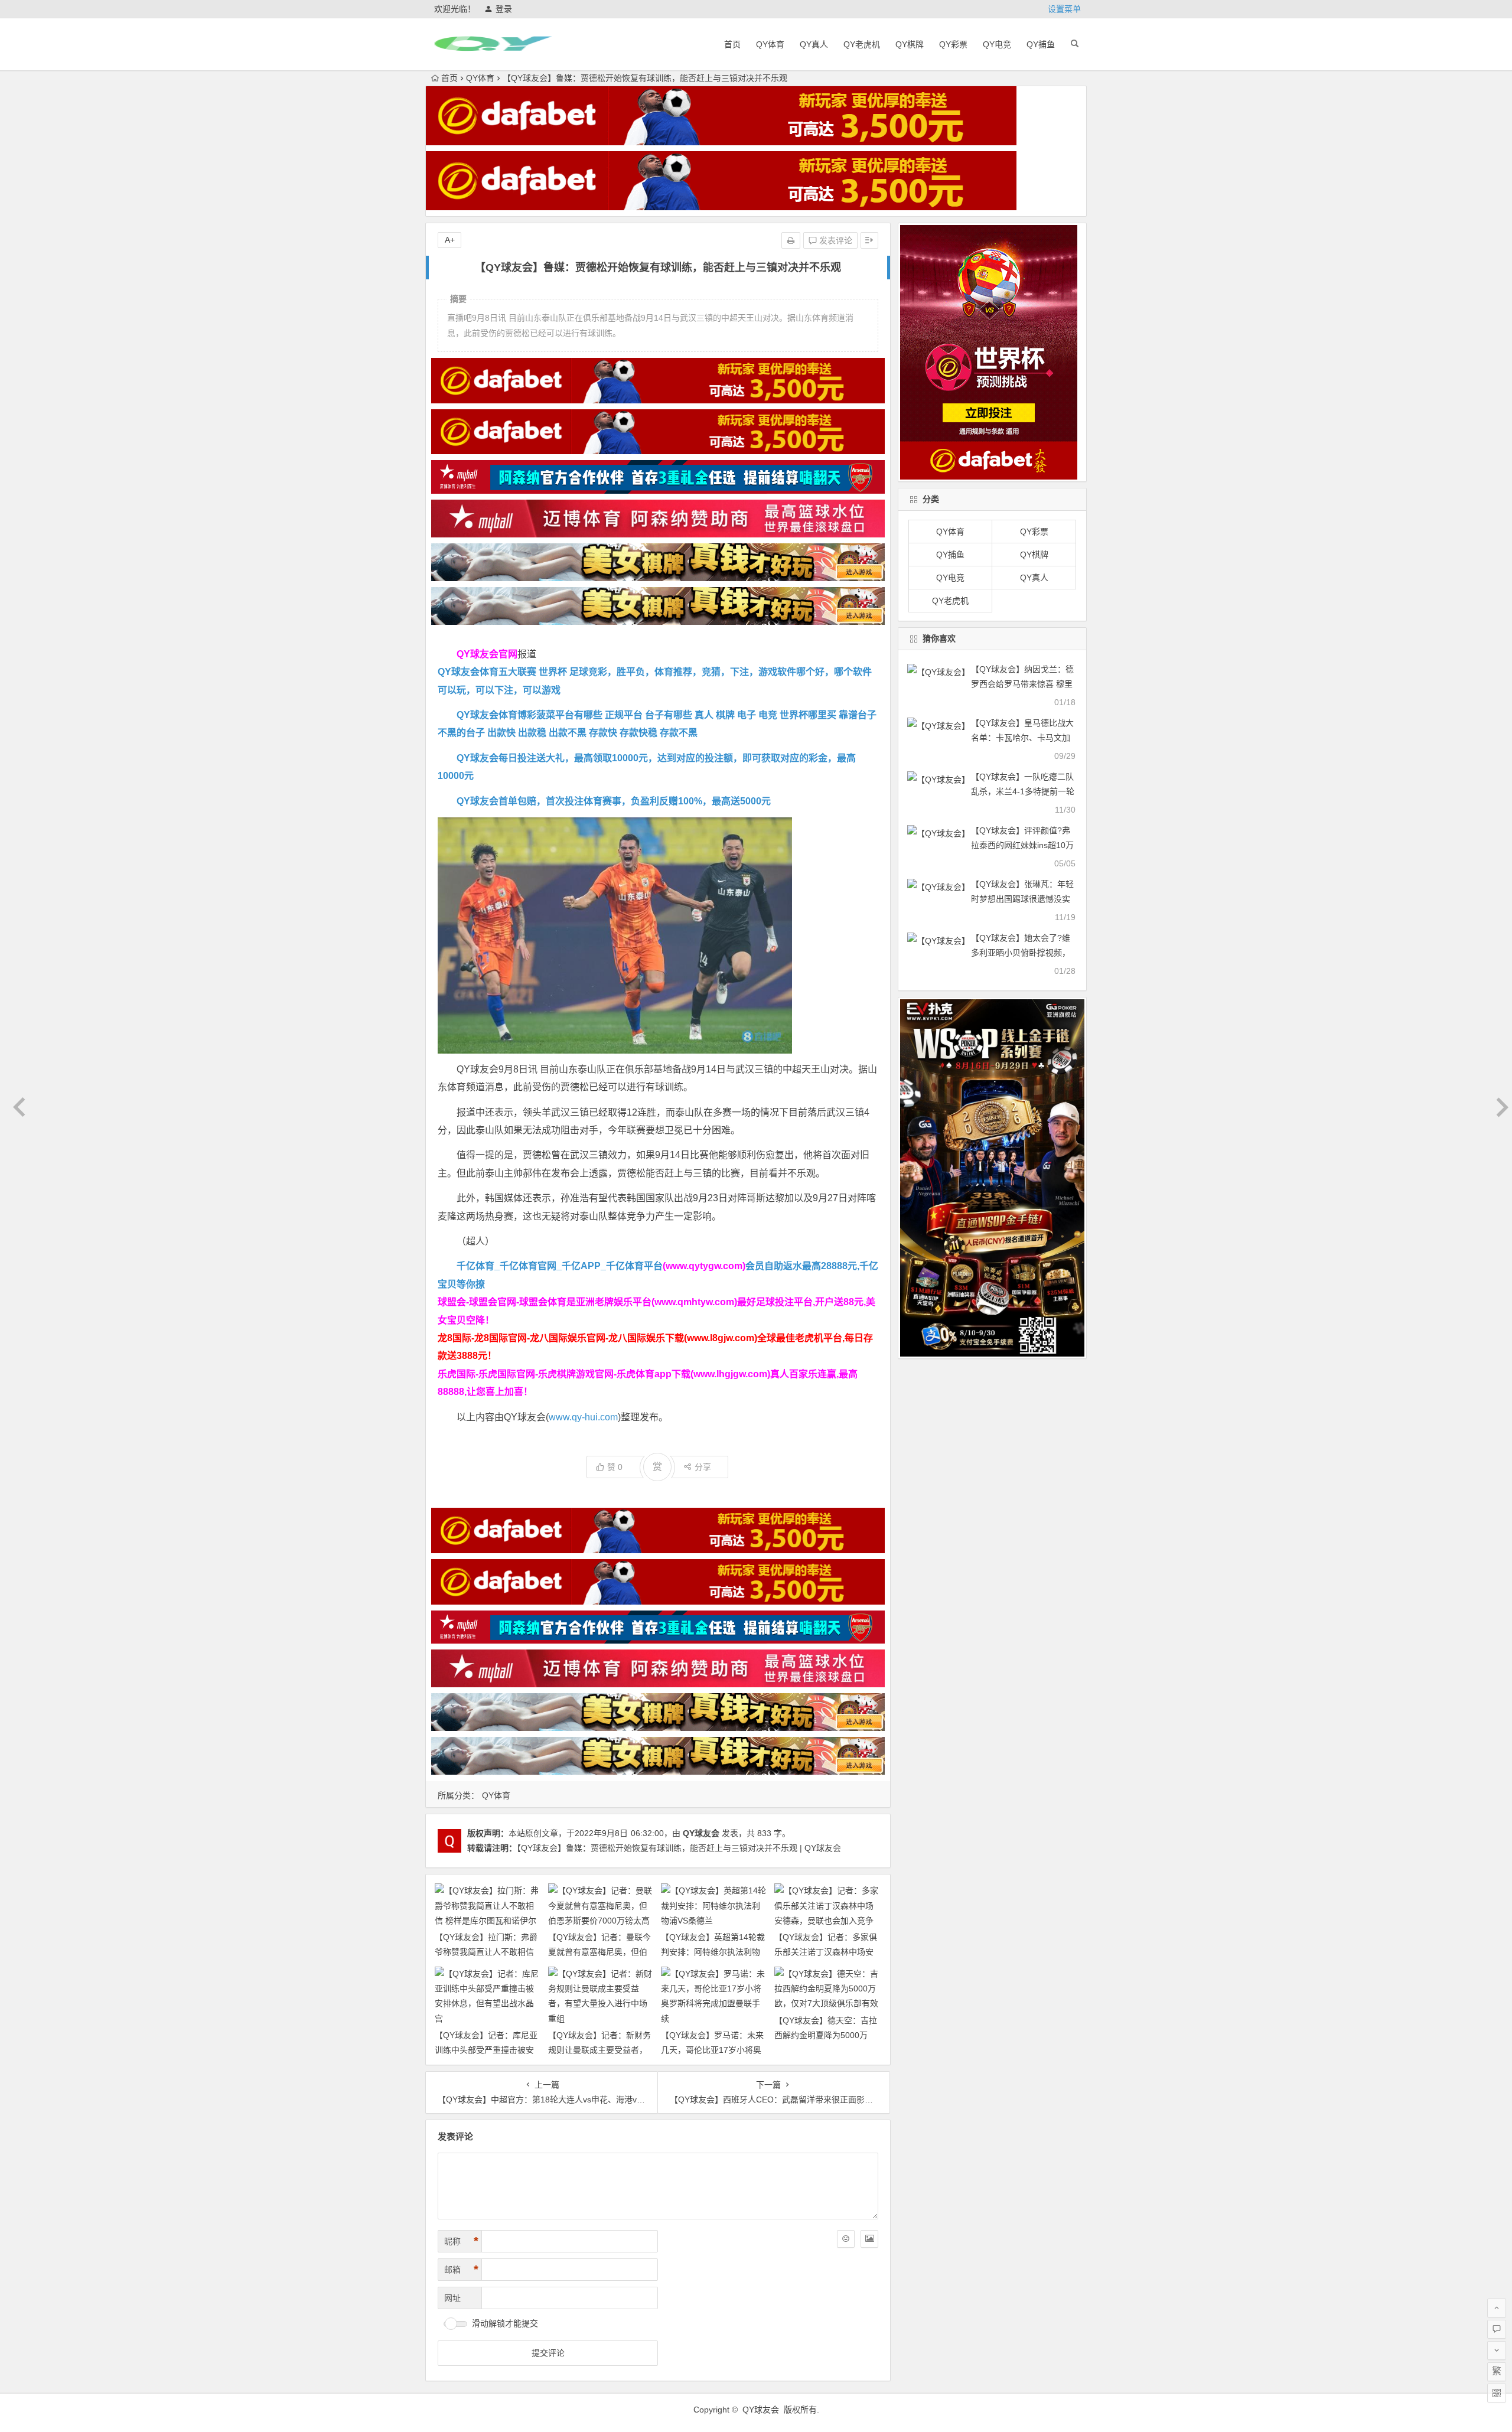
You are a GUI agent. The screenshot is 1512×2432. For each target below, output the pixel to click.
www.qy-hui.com (583, 1417)
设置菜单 (1064, 9)
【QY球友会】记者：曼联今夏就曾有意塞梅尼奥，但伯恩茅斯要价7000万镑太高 (599, 1952)
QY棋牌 (910, 44)
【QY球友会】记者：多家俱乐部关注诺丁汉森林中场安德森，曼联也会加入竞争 (826, 1952)
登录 (504, 9)
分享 (703, 1467)
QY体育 (770, 44)
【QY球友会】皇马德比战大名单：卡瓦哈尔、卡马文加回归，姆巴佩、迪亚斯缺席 (1022, 738)
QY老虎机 (862, 44)
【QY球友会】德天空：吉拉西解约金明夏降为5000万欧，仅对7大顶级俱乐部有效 (826, 2035)
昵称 (461, 2241)
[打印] (791, 240)
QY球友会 (701, 1833)
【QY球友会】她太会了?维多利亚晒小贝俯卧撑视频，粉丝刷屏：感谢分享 (1021, 953)
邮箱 (461, 2270)
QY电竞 (997, 44)
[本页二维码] (1497, 2393)
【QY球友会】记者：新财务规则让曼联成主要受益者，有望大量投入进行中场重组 (599, 2050)
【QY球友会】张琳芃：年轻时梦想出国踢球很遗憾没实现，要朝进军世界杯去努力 (1022, 899)
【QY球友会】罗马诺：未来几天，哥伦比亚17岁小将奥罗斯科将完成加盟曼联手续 (712, 2050)
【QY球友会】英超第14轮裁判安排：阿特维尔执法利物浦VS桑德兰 (713, 1952)
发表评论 (835, 240)
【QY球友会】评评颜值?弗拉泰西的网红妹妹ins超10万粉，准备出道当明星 (1022, 845)
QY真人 (814, 44)
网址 (452, 2298)
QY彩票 (953, 44)
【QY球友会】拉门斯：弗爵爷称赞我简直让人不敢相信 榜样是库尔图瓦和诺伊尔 (486, 1952)
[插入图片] (869, 2239)
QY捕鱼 (1041, 44)
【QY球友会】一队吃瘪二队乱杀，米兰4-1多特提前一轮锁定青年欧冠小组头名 (1023, 791)
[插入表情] (846, 2239)
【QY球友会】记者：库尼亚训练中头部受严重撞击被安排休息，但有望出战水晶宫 (486, 2050)
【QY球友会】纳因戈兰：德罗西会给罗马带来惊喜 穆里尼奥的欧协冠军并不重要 (1022, 684)
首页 (732, 44)
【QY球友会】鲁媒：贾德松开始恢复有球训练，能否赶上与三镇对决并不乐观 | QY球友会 (679, 1848)
